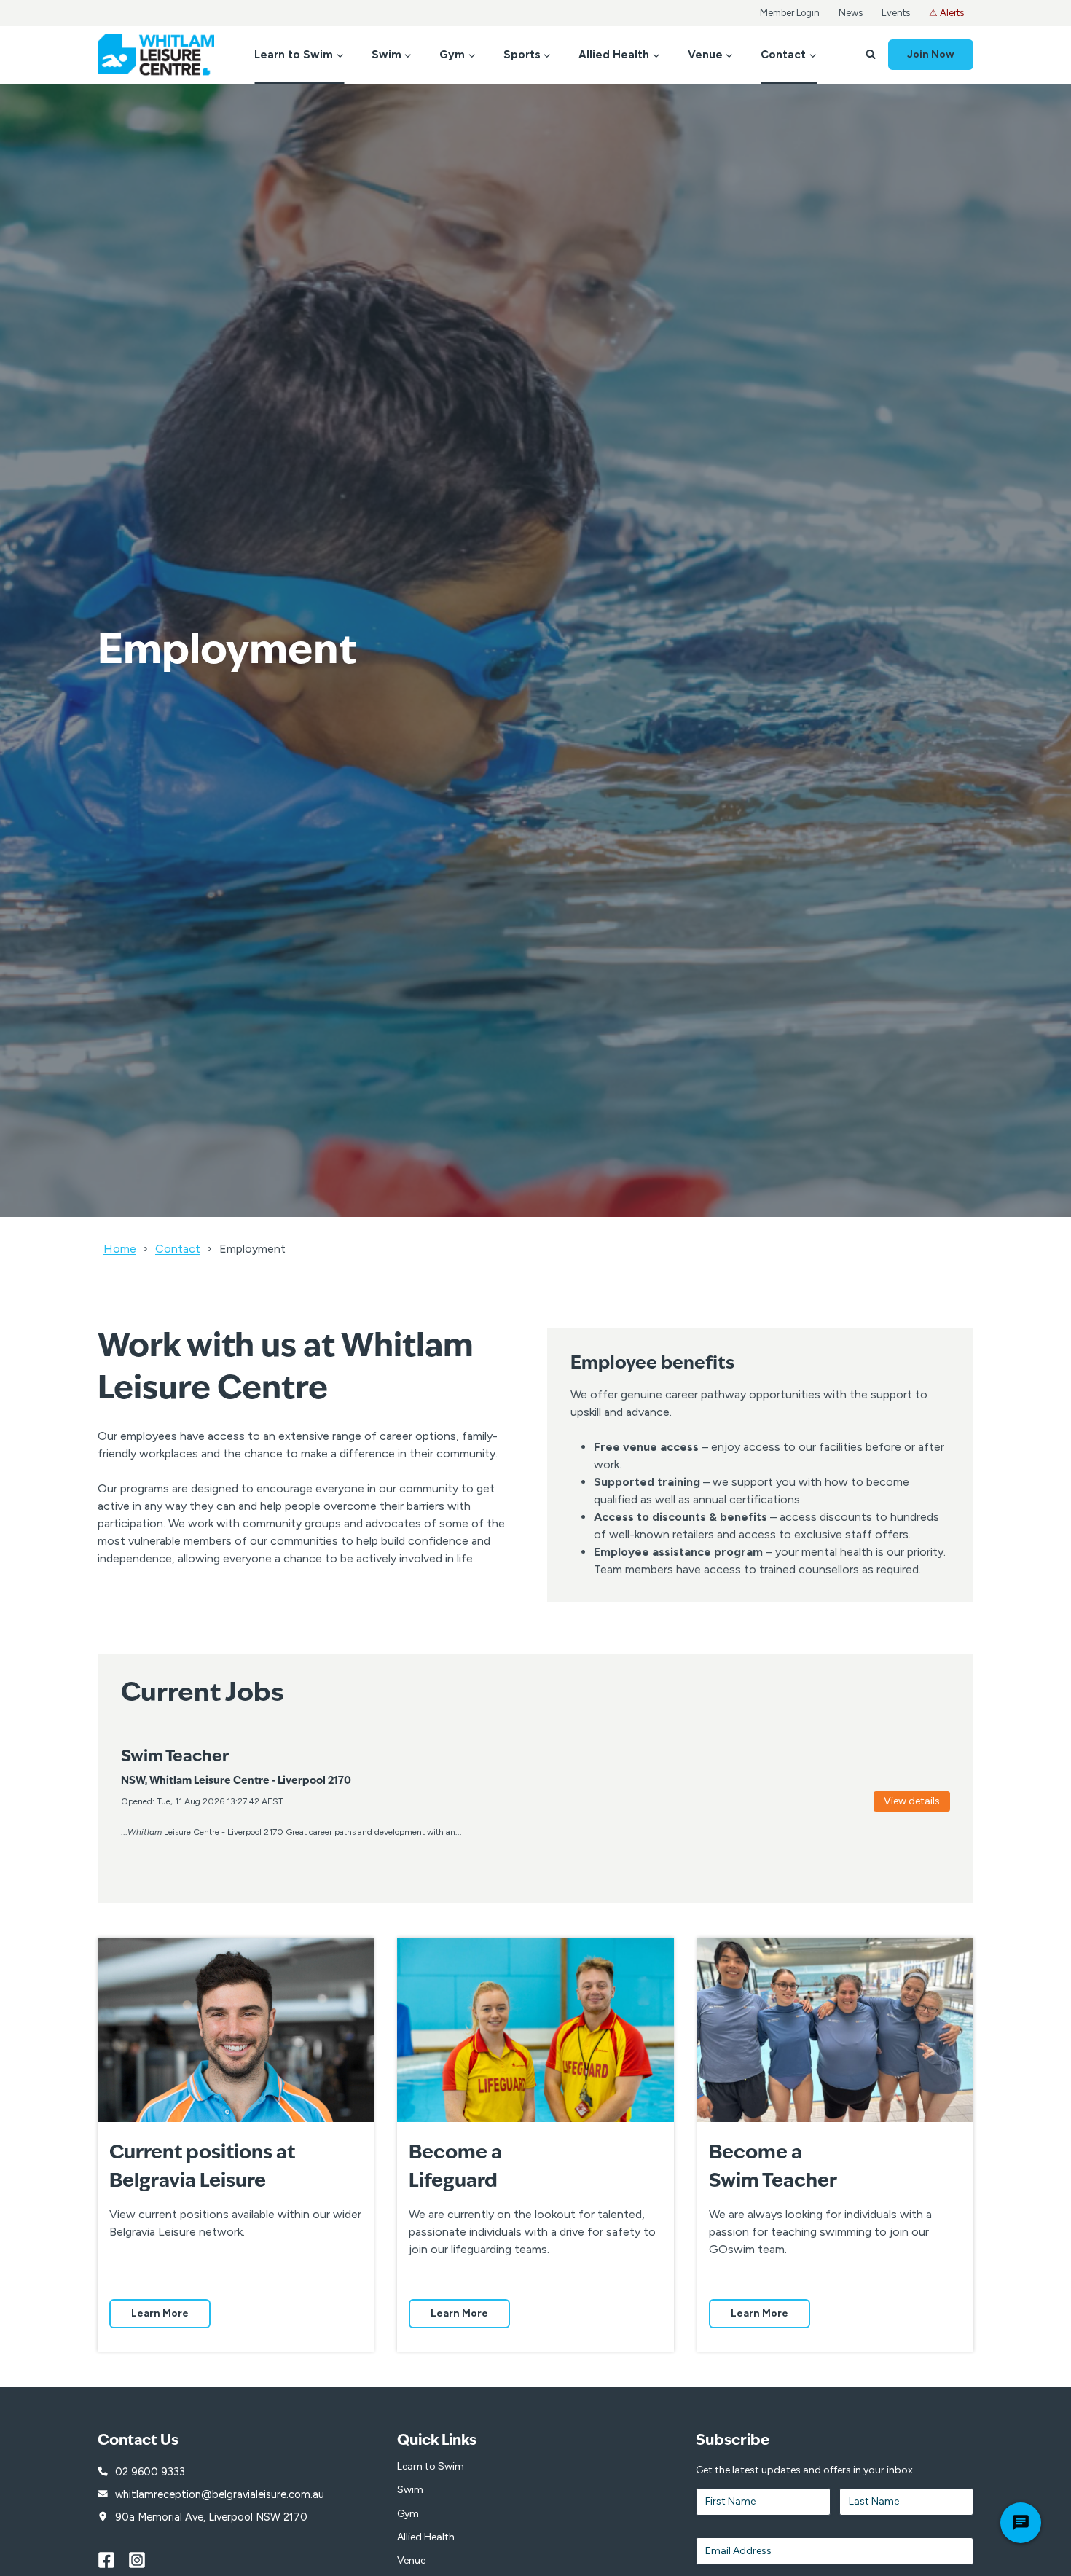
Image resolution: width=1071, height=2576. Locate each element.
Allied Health (426, 2537)
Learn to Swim (431, 2466)
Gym (408, 2514)
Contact (178, 1249)
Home (120, 1249)
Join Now (931, 54)
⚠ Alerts (946, 13)
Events (896, 13)
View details (912, 1801)
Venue (411, 2560)
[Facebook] (113, 2560)
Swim (410, 2490)
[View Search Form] (871, 55)
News (851, 13)
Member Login (790, 13)
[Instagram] (144, 2560)
